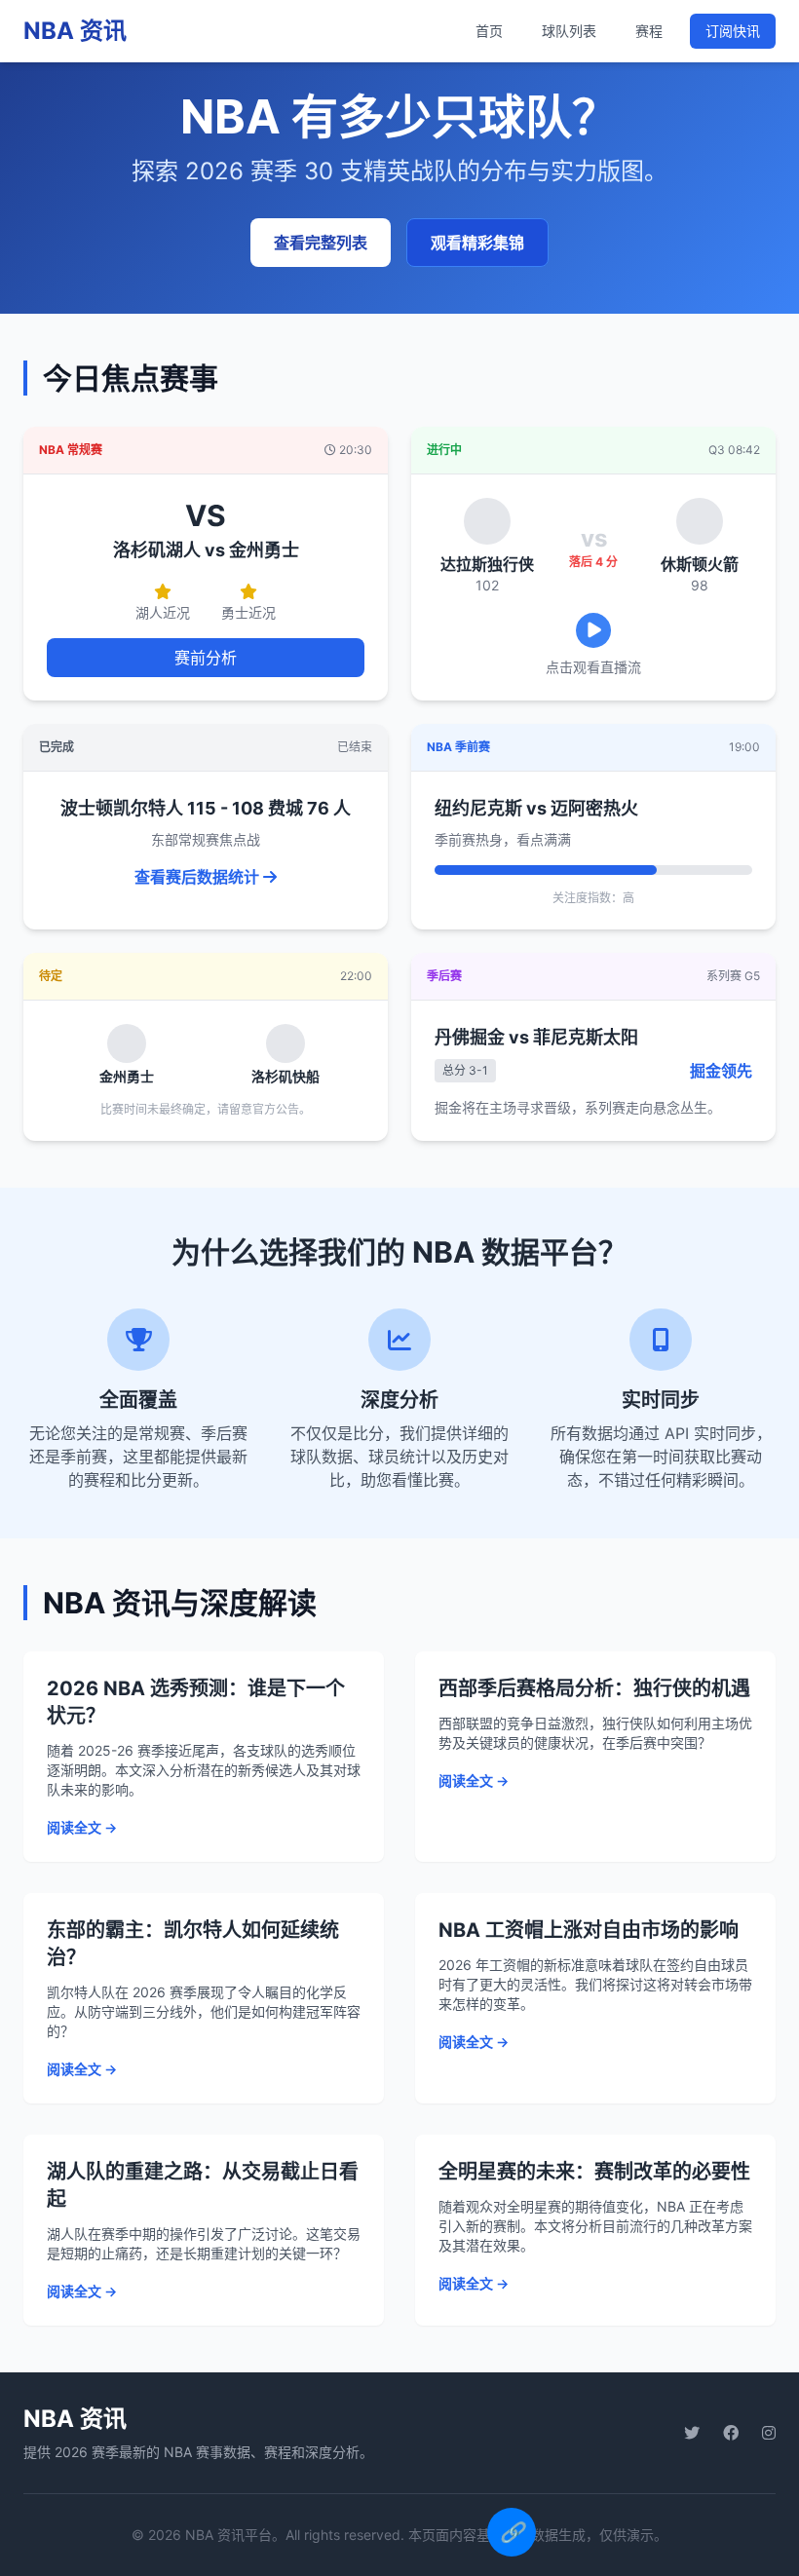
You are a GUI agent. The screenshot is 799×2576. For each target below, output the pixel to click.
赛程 (649, 31)
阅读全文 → (82, 1827)
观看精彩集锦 (477, 243)
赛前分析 (206, 658)
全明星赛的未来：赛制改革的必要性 (594, 2172)
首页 (489, 31)
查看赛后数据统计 (199, 877)
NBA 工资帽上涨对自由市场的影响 (589, 1930)
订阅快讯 (733, 31)
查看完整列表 (321, 243)
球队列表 (569, 31)
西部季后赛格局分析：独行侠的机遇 (594, 1688)
